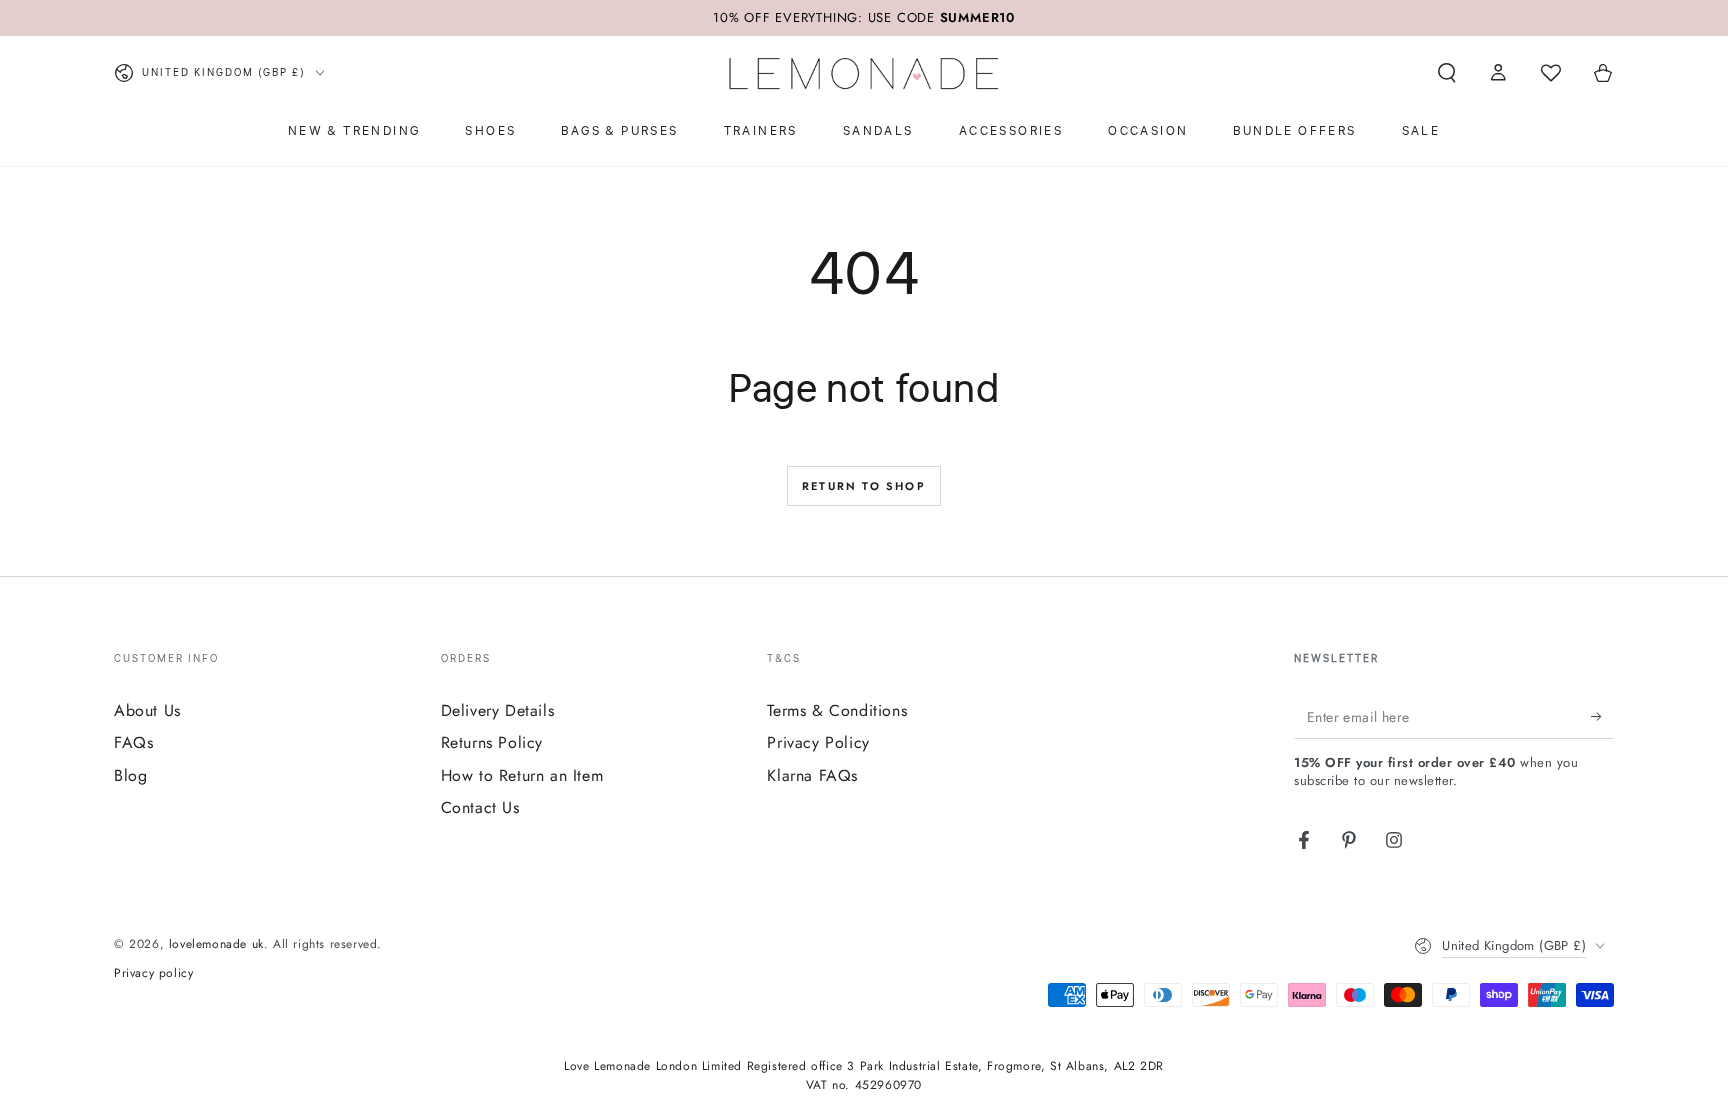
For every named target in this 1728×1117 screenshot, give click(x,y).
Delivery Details (498, 710)
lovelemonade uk (216, 944)
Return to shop (864, 486)
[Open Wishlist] (1551, 73)
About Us (147, 710)
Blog (130, 775)
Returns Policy (492, 742)
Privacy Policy (818, 742)
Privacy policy (153, 973)
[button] (1447, 73)
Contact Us (480, 807)
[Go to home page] (864, 73)
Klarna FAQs (812, 775)
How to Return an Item (522, 775)
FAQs (133, 742)
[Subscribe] (1602, 716)
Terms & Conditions (837, 710)
